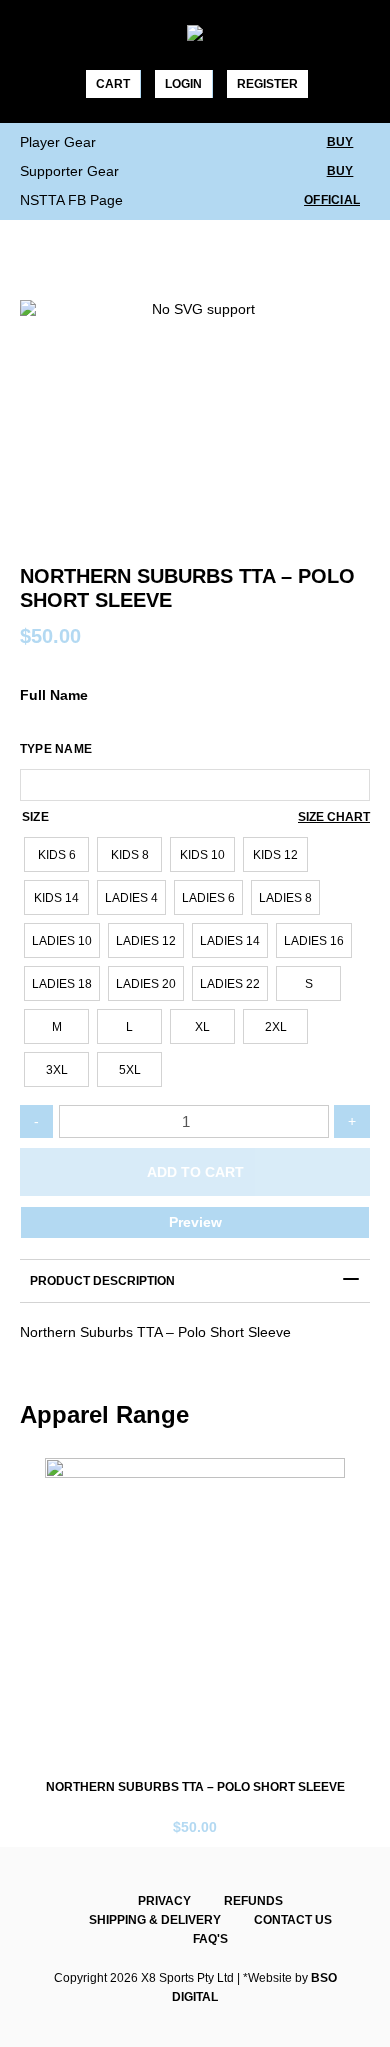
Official (332, 200)
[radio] (56, 854)
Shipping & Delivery (155, 1920)
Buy (340, 142)
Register (267, 84)
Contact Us (293, 1920)
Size (35, 817)
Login (183, 84)
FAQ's (210, 1939)
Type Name (56, 749)
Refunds (253, 1901)
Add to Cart (195, 1172)
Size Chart (334, 817)
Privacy (164, 1901)
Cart (113, 84)
